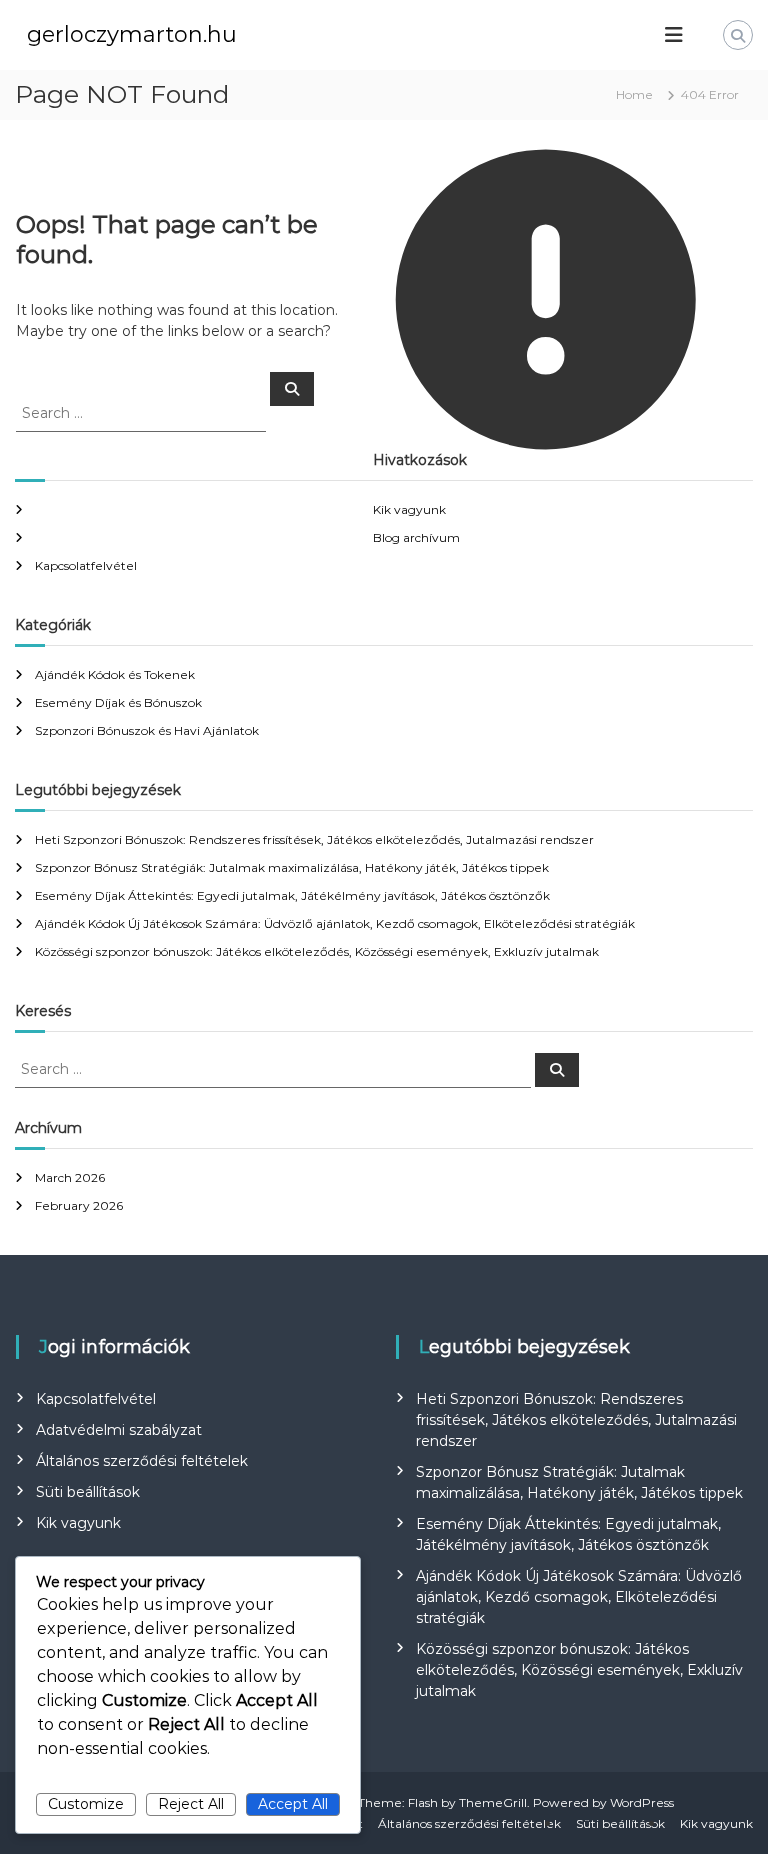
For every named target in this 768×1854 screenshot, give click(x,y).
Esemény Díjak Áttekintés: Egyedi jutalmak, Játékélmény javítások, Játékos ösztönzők (292, 895)
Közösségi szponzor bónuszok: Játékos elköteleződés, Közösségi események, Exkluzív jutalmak (317, 951)
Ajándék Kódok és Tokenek (115, 674)
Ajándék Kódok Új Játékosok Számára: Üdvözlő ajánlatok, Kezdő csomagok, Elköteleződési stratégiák (335, 923)
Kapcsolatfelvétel (86, 565)
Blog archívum (416, 537)
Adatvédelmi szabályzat (119, 1430)
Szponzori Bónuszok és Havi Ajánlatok (147, 730)
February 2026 (79, 1205)
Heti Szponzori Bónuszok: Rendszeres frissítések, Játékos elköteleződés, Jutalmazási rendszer (314, 839)
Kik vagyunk (409, 509)
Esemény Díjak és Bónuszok (118, 702)
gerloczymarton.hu (132, 34)
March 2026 (70, 1177)
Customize (86, 1804)
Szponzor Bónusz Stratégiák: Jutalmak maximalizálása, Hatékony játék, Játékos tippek (292, 867)
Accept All (293, 1804)
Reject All (191, 1804)
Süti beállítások (88, 1492)
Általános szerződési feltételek (142, 1461)
